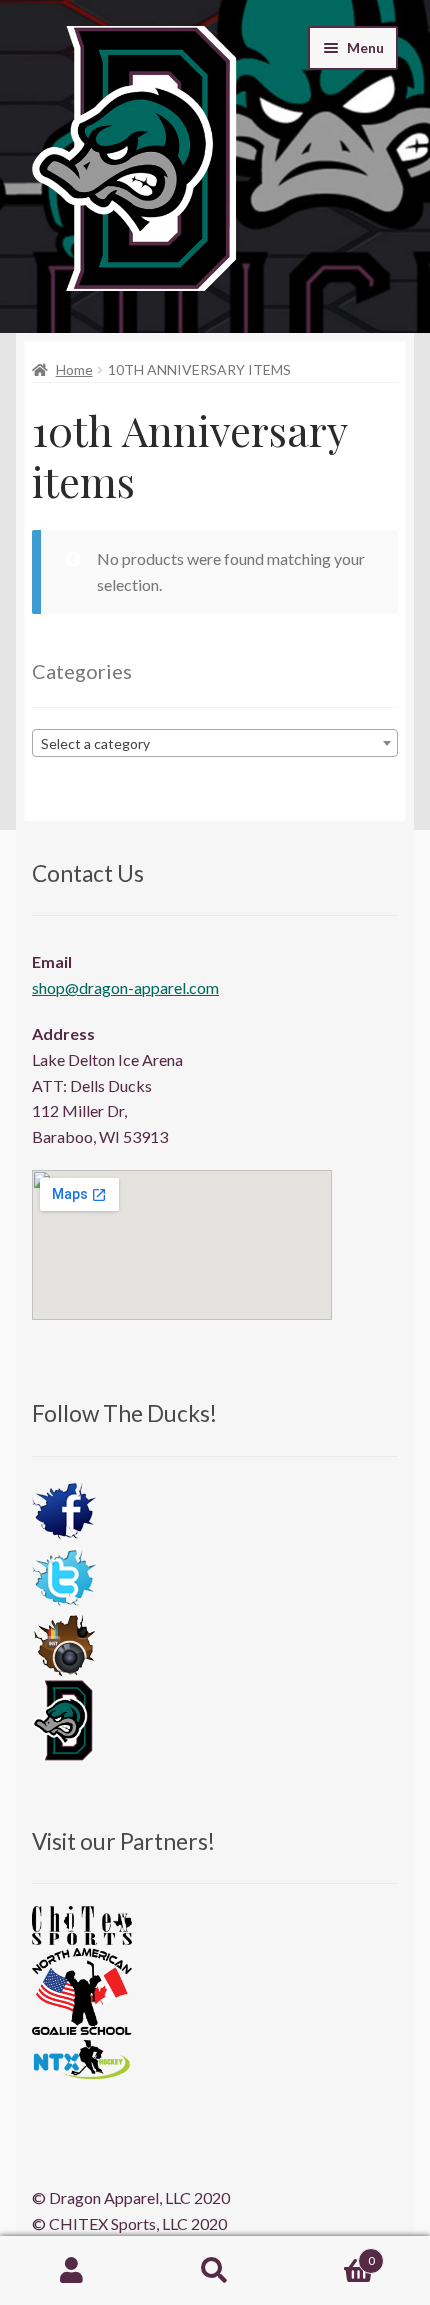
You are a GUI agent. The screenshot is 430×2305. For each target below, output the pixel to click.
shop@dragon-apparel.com (125, 987)
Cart (331, 2254)
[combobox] (215, 743)
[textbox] (215, 744)
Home (74, 369)
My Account (71, 2271)
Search (214, 2271)
